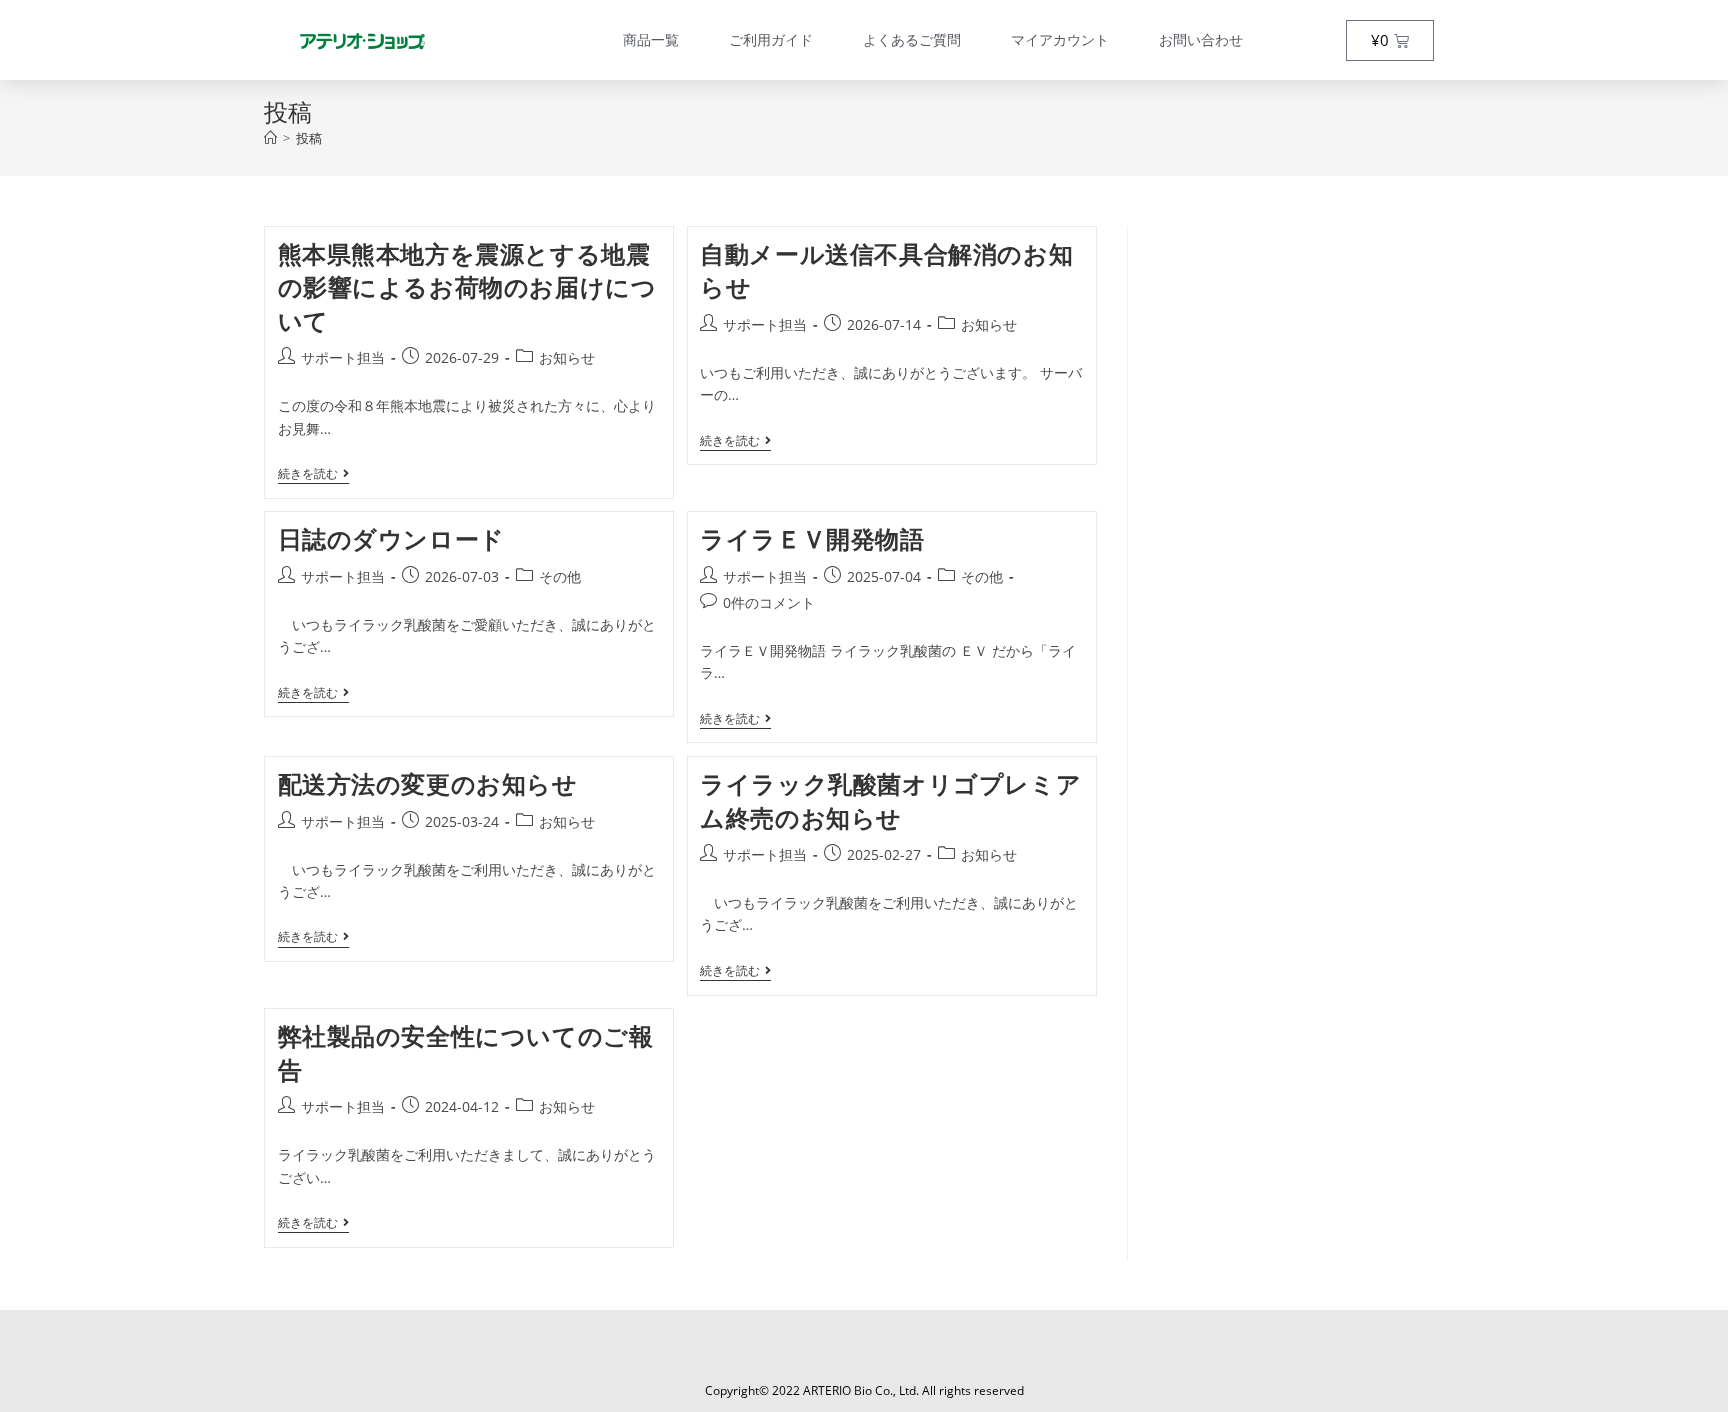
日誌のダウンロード (391, 538)
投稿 (309, 138)
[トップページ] (270, 138)
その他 (560, 576)
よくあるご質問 (912, 39)
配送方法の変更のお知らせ (428, 783)
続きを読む (313, 474)
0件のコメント (769, 602)
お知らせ (567, 357)
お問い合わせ (1201, 39)
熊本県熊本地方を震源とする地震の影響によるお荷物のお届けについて (467, 287)
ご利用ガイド (771, 39)
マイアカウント (1060, 39)
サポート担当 (343, 357)
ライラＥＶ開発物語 (812, 538)
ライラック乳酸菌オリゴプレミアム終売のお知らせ (890, 800)
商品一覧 (651, 39)
